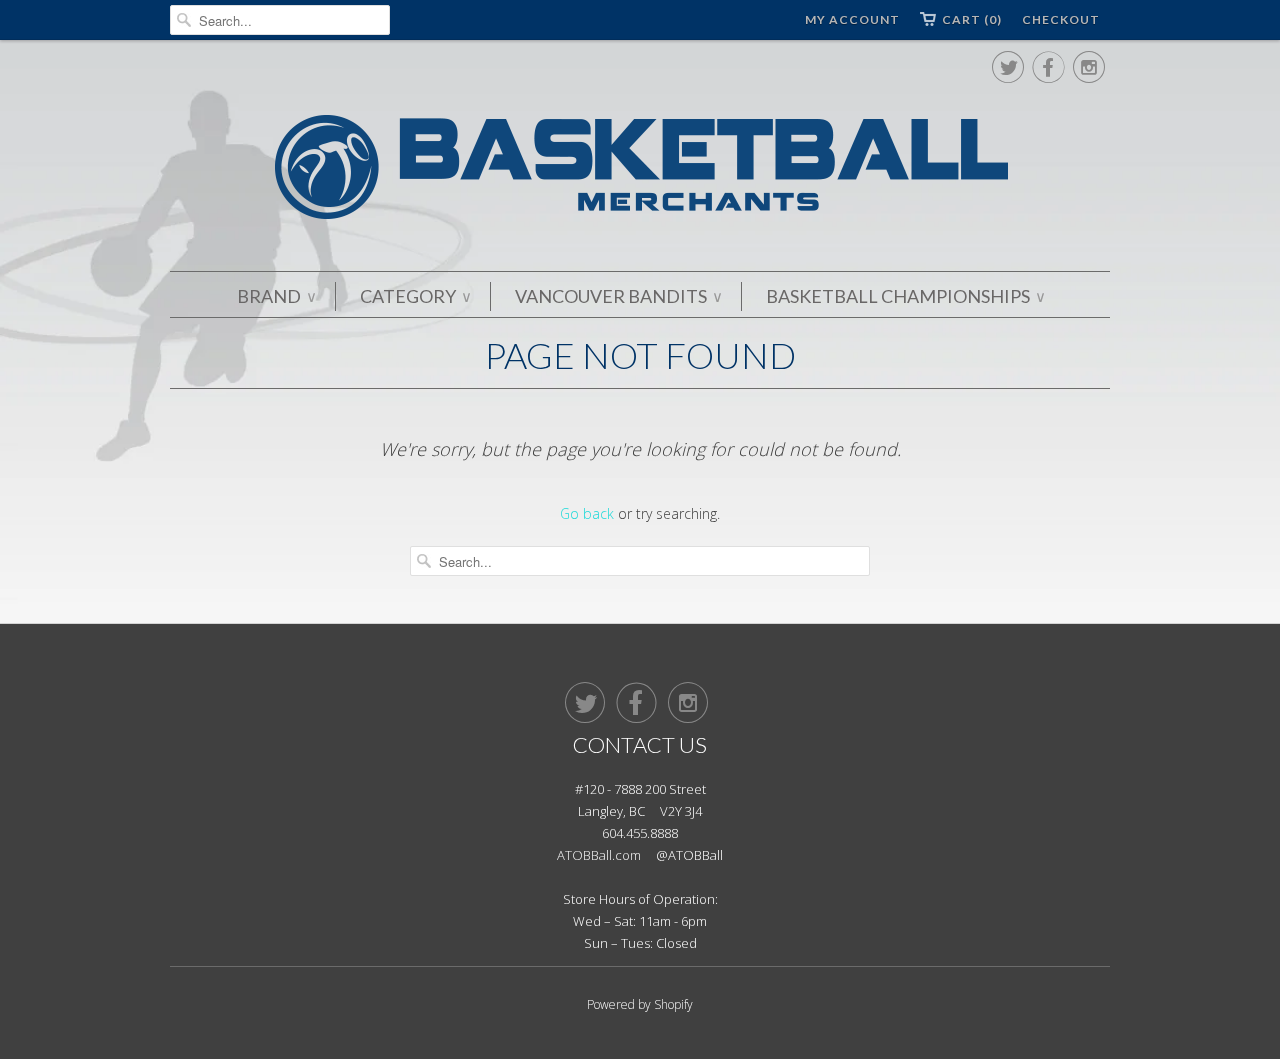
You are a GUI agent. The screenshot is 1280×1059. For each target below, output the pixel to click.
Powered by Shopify (640, 1004)
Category (415, 296)
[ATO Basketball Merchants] (640, 170)
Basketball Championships (905, 296)
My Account (852, 19)
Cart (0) (972, 19)
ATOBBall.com (599, 855)
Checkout (1061, 19)
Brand (276, 296)
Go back (587, 513)
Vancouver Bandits (618, 296)
